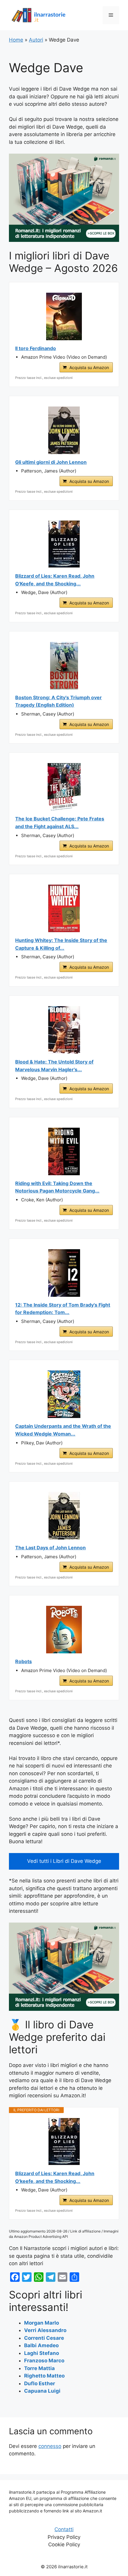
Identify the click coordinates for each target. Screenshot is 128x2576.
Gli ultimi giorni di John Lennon (51, 462)
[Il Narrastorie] (39, 15)
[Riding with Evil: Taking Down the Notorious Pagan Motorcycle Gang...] (64, 1151)
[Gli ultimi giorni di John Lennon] (64, 430)
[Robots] (64, 1630)
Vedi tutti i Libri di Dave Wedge (64, 1861)
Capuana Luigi (42, 2391)
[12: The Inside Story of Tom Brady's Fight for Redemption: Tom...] (64, 1273)
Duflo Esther (40, 2383)
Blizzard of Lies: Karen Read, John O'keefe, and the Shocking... (55, 2177)
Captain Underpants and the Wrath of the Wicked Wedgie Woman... (63, 1430)
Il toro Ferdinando (36, 348)
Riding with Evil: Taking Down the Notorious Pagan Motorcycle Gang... (57, 1187)
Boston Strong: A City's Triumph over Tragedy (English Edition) (58, 701)
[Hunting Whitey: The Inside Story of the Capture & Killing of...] (64, 908)
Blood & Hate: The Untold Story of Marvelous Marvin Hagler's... (54, 1066)
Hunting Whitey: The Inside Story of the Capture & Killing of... (61, 944)
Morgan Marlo (42, 2323)
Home (16, 40)
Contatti (64, 2529)
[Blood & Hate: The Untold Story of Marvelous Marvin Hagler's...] (64, 1030)
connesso (50, 2446)
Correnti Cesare (44, 2338)
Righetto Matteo (44, 2376)
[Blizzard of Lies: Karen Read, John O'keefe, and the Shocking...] (64, 2142)
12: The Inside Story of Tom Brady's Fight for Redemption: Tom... (63, 1309)
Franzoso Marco (44, 2361)
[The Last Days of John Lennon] (64, 1516)
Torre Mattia (39, 2368)
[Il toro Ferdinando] (64, 316)
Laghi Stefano (42, 2353)
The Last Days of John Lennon (50, 1548)
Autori (36, 40)
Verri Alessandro (45, 2330)
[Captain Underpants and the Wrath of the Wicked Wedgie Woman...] (64, 1394)
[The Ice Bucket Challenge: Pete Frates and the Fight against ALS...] (64, 787)
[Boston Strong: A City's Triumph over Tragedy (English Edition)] (64, 666)
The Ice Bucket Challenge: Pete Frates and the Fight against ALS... (60, 823)
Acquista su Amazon (89, 367)
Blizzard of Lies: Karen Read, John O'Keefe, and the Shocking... (55, 580)
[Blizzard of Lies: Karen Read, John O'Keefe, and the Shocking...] (64, 544)
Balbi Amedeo (41, 2345)
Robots (24, 1661)
